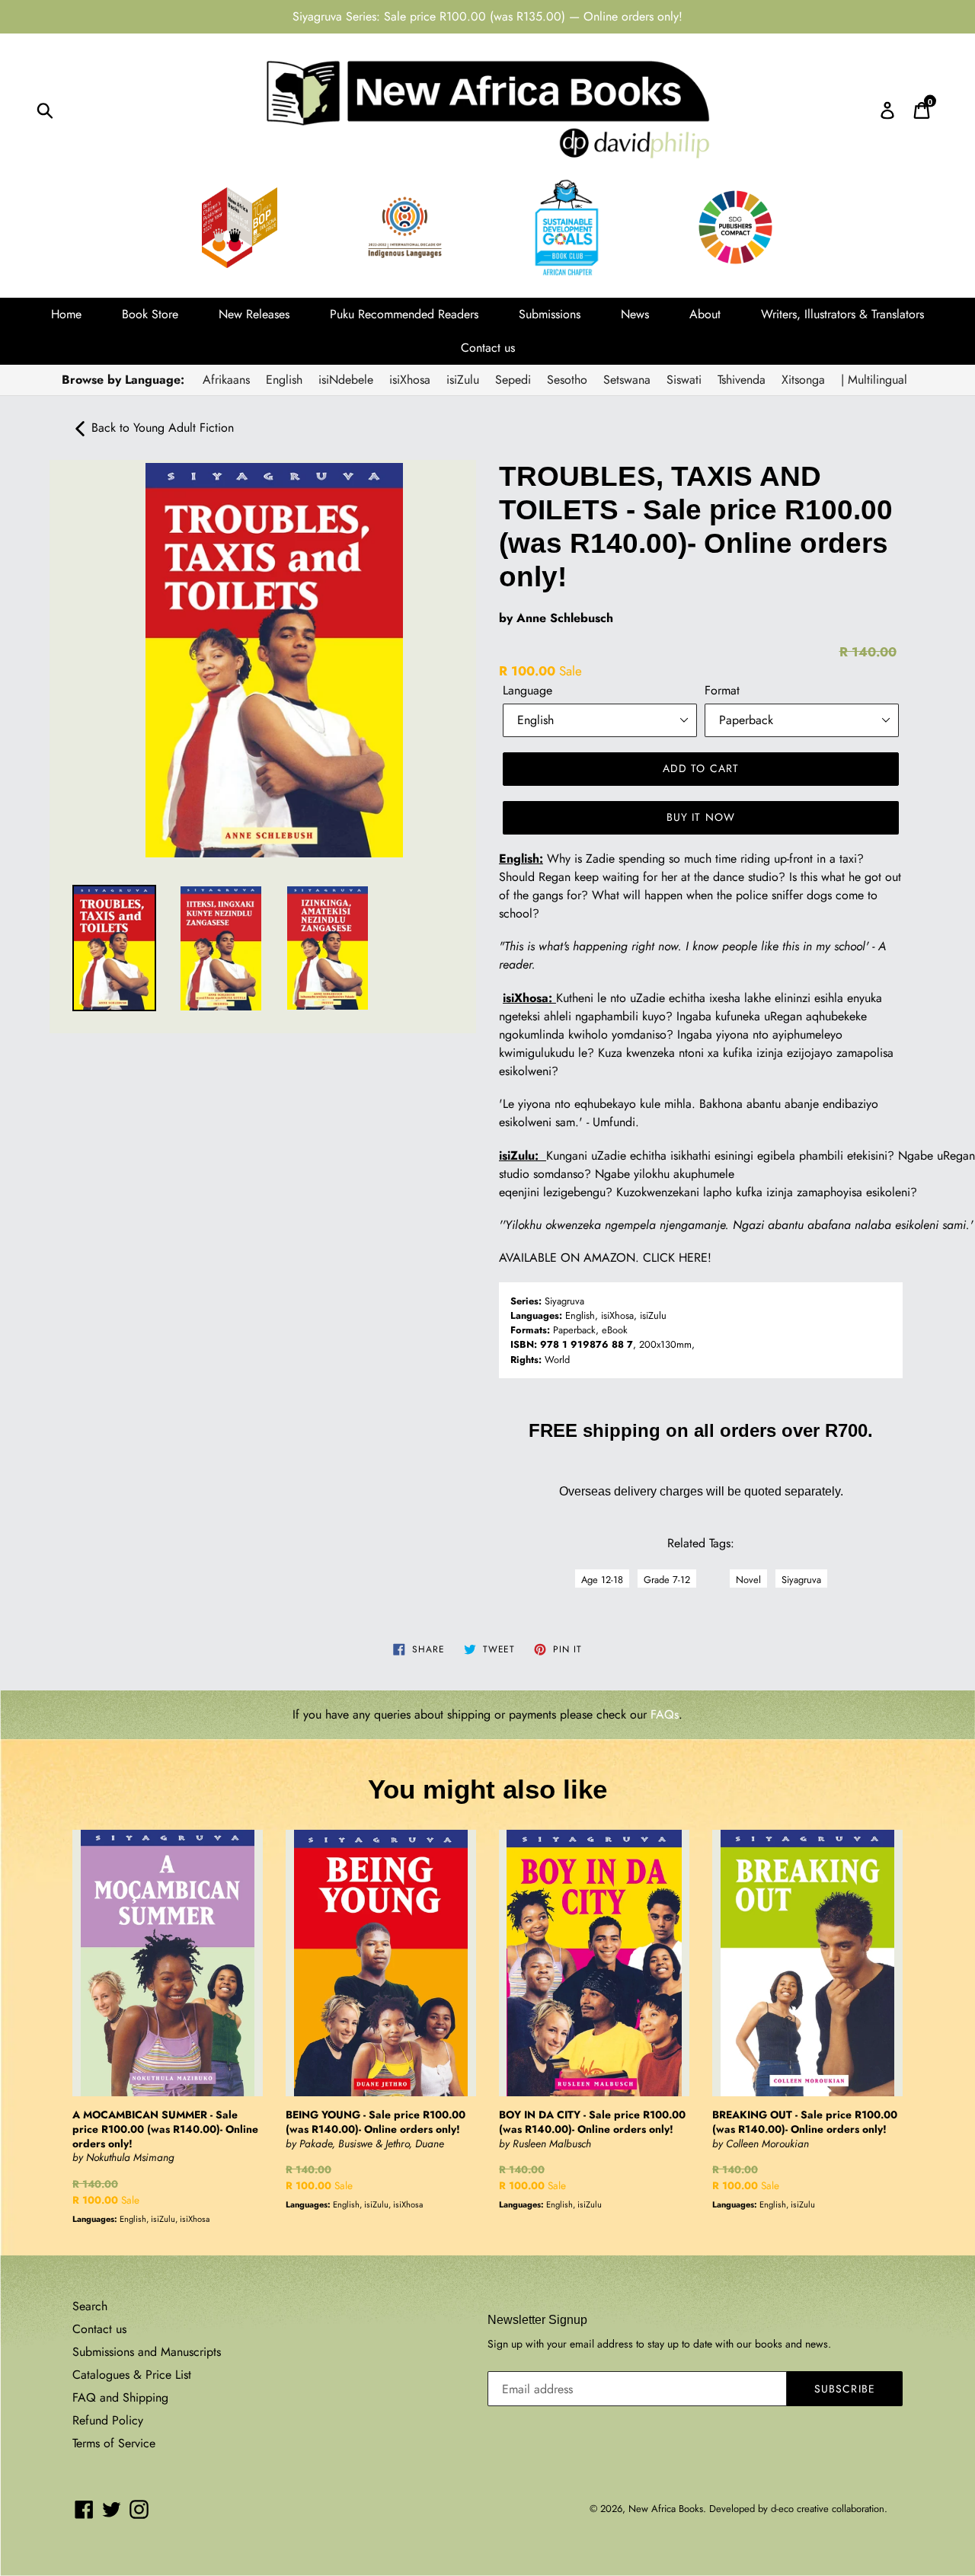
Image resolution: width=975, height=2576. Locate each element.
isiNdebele (346, 380)
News (635, 314)
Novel (748, 1580)
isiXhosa (410, 380)
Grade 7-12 (667, 1580)
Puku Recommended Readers (404, 314)
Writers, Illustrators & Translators (842, 314)
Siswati (684, 380)
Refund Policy (108, 2420)
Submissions (550, 314)
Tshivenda (742, 380)
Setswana (627, 380)
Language (527, 690)
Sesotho (567, 380)
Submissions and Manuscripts (147, 2352)
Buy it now (701, 817)
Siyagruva (801, 1580)
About (705, 314)
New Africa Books (666, 2509)
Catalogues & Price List (132, 2375)
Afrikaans (226, 380)
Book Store (150, 314)
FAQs (665, 1714)
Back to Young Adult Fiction (161, 428)
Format (722, 690)
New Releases (254, 314)
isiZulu (463, 380)
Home (66, 314)
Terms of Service (114, 2443)
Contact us (488, 348)
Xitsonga (803, 380)
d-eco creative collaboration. (829, 2509)
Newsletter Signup (537, 2320)
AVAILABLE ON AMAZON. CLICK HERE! (605, 1258)
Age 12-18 (602, 1580)
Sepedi (513, 380)
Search (90, 2306)
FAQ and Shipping (120, 2397)
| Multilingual (874, 380)
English (284, 380)
